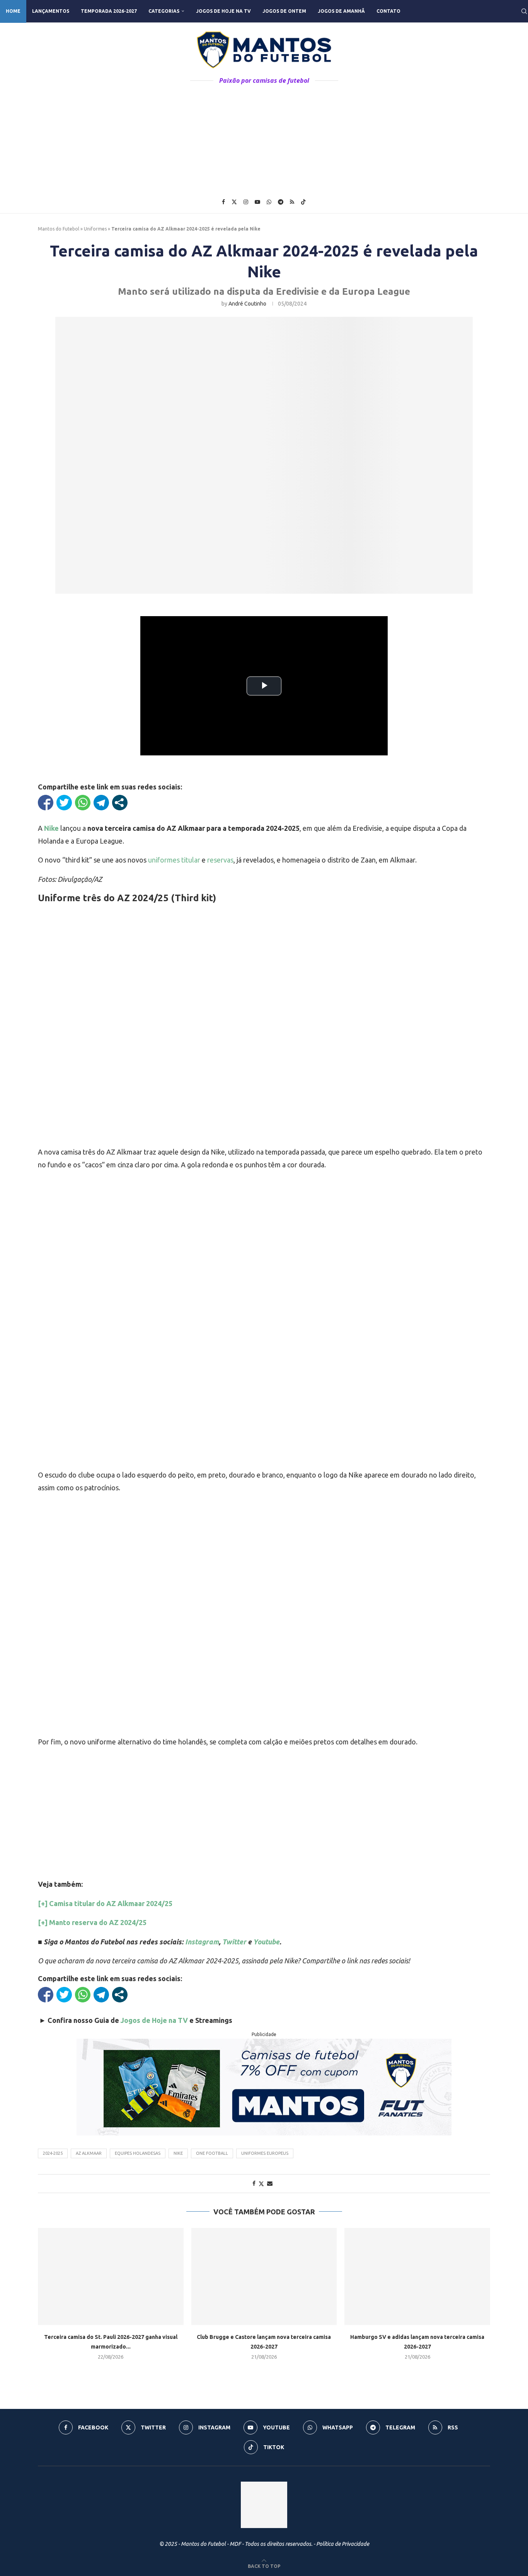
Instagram (202, 1942)
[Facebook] (223, 202)
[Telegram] (281, 202)
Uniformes (95, 229)
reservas (220, 860)
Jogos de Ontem (284, 11)
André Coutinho (247, 304)
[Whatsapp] (269, 202)
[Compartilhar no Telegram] (101, 803)
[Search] (524, 11)
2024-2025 (53, 2153)
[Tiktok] (303, 202)
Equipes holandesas (138, 2153)
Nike (178, 2153)
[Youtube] (257, 202)
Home (13, 11)
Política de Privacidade (343, 2544)
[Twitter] (234, 202)
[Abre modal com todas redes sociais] (120, 803)
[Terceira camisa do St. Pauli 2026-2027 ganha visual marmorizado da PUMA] (111, 2276)
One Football (212, 2153)
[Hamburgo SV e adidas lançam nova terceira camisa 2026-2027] (417, 2276)
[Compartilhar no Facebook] (46, 803)
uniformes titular (174, 860)
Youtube (266, 1942)
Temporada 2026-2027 (109, 11)
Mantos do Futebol (59, 229)
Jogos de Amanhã (341, 11)
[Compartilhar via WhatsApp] (83, 803)
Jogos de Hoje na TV (223, 11)
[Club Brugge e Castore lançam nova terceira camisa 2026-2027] (264, 2276)
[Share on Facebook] (254, 2183)
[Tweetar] (64, 803)
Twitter (234, 1942)
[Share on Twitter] (261, 2184)
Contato (388, 11)
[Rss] (292, 202)
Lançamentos (51, 11)
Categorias (164, 11)
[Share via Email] (270, 2183)
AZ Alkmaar (89, 2153)
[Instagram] (246, 202)
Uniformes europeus (265, 2153)
